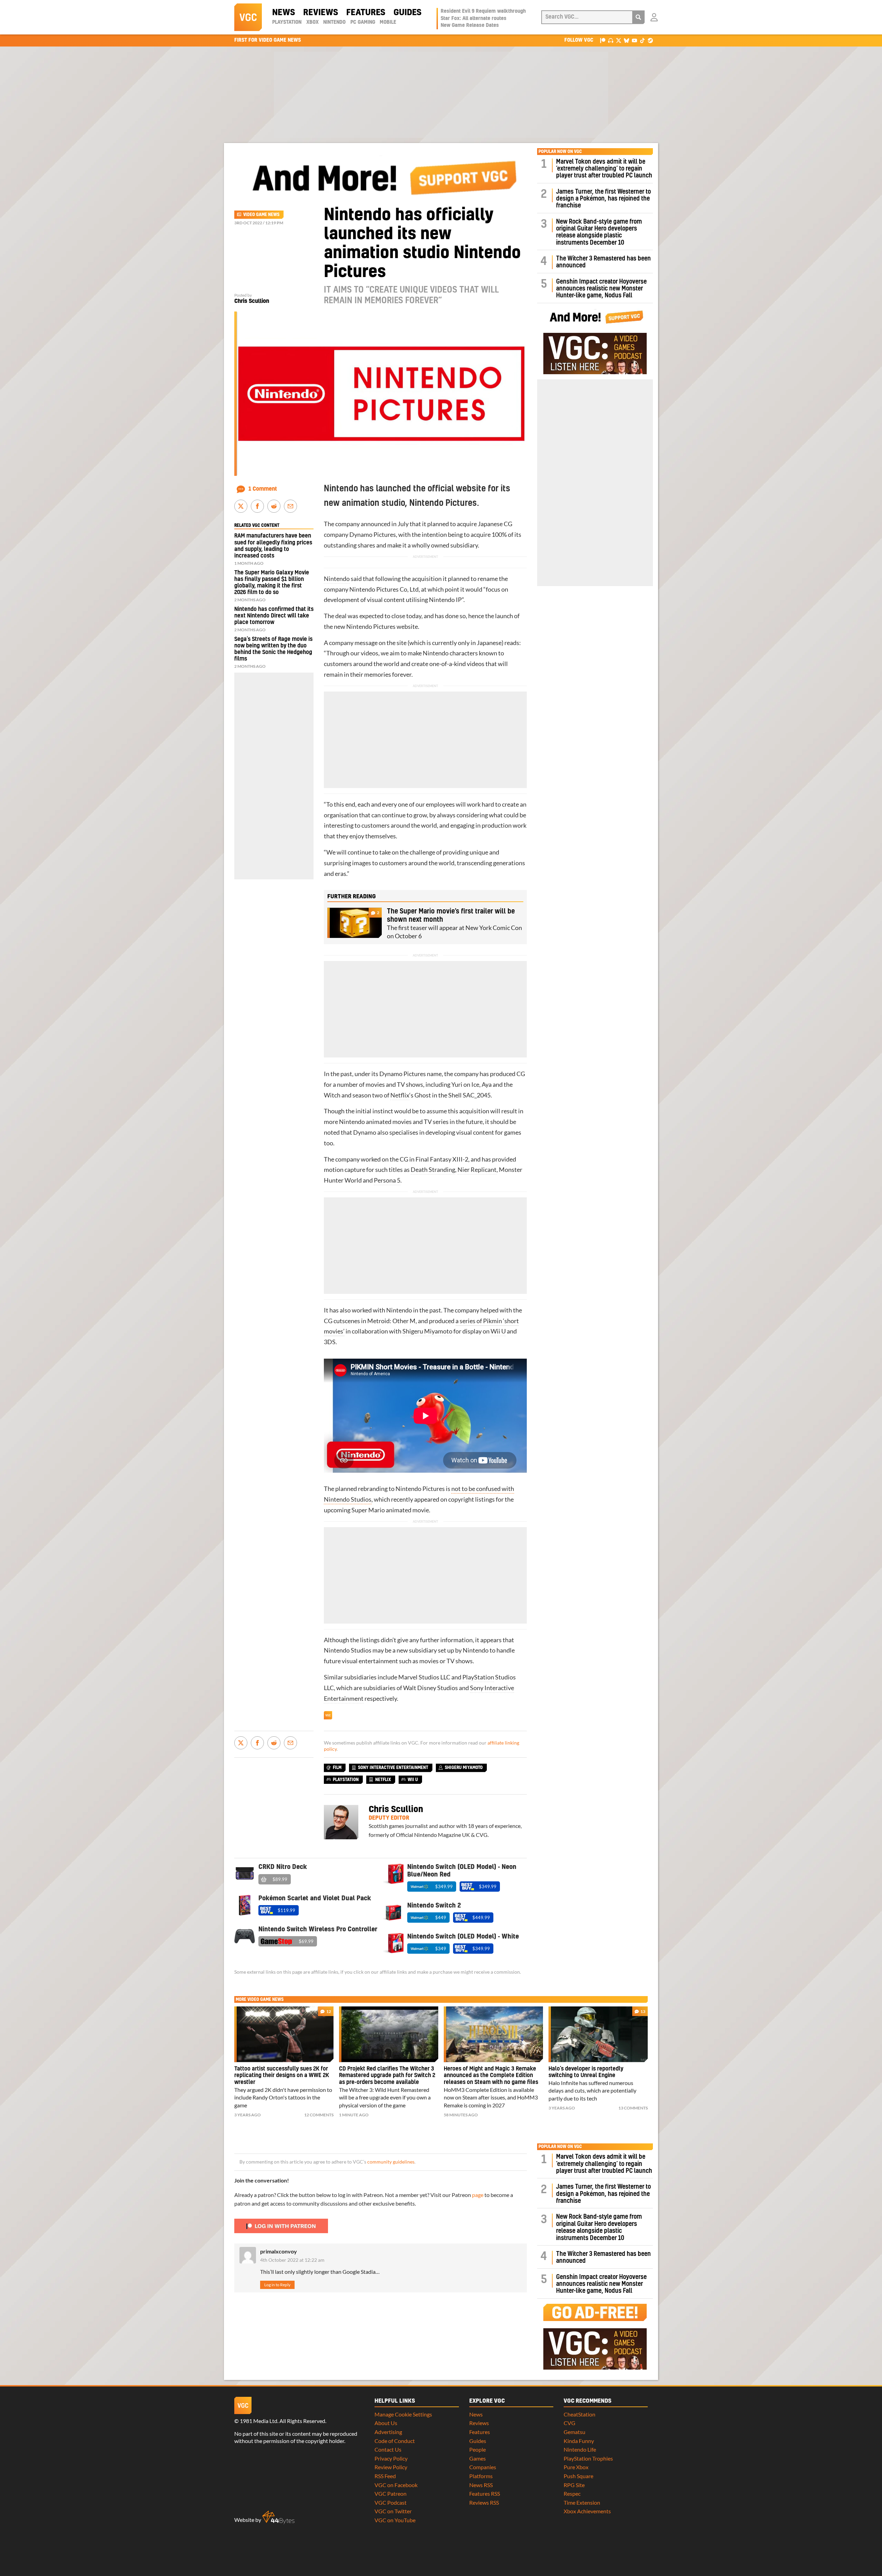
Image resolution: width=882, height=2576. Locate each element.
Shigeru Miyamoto (427, 1331)
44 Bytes (278, 2517)
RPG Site (574, 2485)
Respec (572, 2493)
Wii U (498, 1331)
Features (366, 13)
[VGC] (248, 17)
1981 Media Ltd (259, 2421)
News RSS (481, 2485)
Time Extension (582, 2502)
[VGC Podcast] (611, 40)
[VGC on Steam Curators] (650, 40)
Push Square (578, 2476)
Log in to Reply (277, 2285)
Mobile (388, 22)
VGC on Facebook (396, 2485)
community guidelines (391, 2162)
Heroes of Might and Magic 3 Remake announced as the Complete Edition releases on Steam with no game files (491, 2076)
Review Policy (391, 2467)
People (478, 2449)
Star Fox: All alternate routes (474, 19)
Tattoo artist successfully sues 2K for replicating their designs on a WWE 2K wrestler (282, 2076)
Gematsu (575, 2432)
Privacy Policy (391, 2458)
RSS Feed (385, 2476)
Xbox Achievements (587, 2511)
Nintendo (334, 22)
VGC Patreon (391, 2493)
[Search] (638, 17)
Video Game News (261, 215)
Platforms (481, 2476)
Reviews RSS (484, 2502)
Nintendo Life (580, 2449)
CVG (570, 2423)
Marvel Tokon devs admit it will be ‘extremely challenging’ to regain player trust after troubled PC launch (604, 169)
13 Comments (633, 2108)
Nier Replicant (477, 1170)
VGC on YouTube (395, 2520)
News (284, 13)
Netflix (400, 1095)
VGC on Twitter (393, 2511)
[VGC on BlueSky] (627, 40)
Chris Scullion (252, 301)
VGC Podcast (391, 2502)
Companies (483, 2467)
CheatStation (580, 2414)
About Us (386, 2423)
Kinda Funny (579, 2441)
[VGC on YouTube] (634, 40)
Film (337, 1768)
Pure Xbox (576, 2467)
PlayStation (287, 22)
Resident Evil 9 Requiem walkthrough (483, 11)
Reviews (321, 13)
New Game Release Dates (470, 25)
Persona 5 (387, 1180)
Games (478, 2458)
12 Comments (319, 2115)
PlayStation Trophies (588, 2458)
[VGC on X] (619, 40)
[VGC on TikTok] (642, 40)
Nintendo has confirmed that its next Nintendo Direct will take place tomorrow (274, 616)
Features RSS (485, 2493)
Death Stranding (433, 1170)
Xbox (312, 22)
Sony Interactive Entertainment (393, 1768)
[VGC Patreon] (603, 40)
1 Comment (263, 489)
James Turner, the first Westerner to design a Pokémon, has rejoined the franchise (603, 199)
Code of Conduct (395, 2441)
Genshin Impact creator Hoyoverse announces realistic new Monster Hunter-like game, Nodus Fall (601, 289)
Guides (407, 13)
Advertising (388, 2432)
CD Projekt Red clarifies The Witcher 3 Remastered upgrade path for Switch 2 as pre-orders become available (387, 2076)
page (478, 2195)
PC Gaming (363, 22)
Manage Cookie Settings (403, 2414)
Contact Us (388, 2449)
